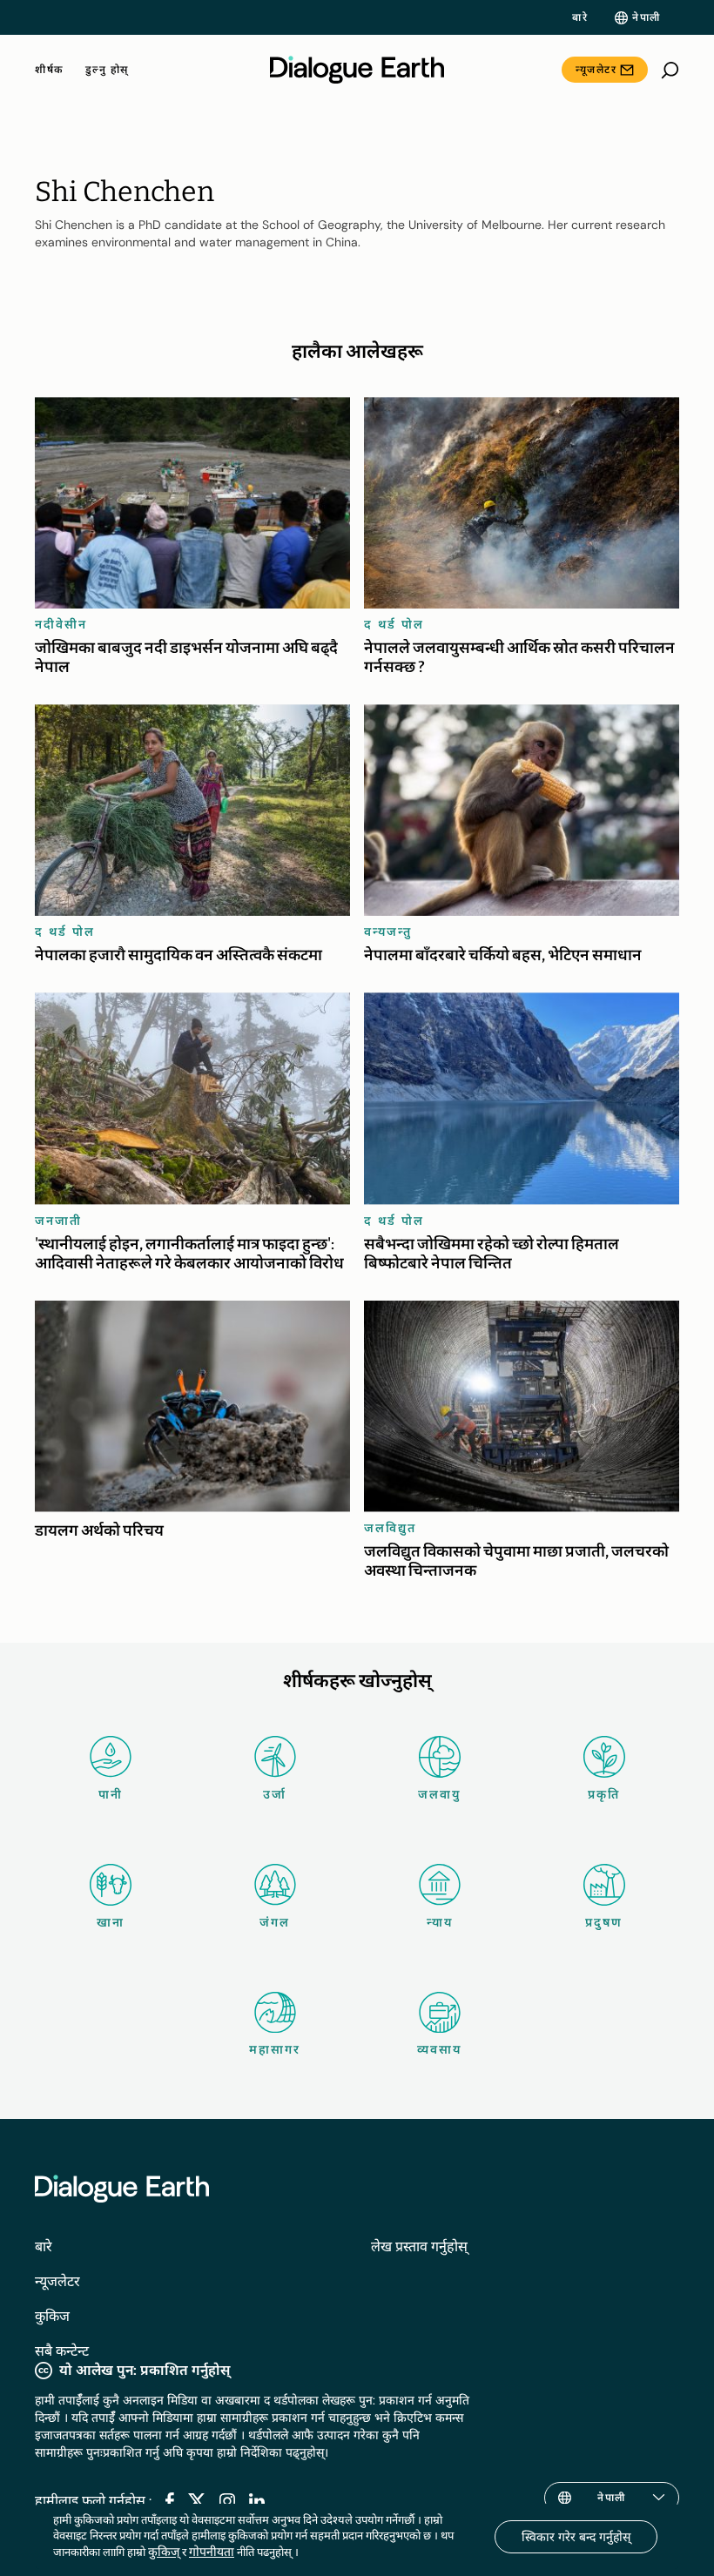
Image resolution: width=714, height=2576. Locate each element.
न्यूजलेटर (596, 70)
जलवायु (439, 1794)
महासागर (275, 2049)
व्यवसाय (439, 2049)
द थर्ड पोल (394, 624)
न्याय (440, 1922)
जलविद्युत (390, 1528)
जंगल (275, 1922)
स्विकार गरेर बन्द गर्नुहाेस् (576, 2537)
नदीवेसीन (61, 624)
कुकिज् (164, 2552)
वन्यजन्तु (388, 932)
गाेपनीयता (212, 2552)
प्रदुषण (604, 1922)
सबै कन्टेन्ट (62, 2351)
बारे (580, 17)
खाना (111, 1922)
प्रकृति (604, 1794)
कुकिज (52, 2316)
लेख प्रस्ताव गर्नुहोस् (419, 2246)
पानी (111, 1794)
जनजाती (58, 1221)
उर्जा (275, 1794)
